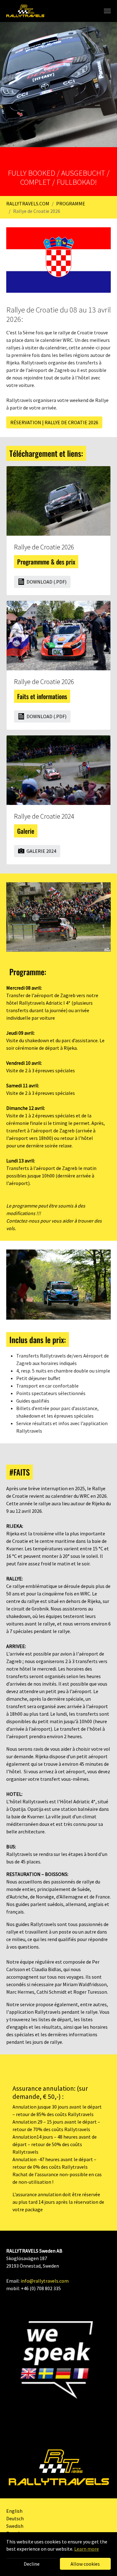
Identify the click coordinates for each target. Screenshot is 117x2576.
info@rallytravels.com (45, 2281)
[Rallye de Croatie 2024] (58, 769)
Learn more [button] (87, 2549)
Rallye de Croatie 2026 (44, 547)
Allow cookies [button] (85, 2564)
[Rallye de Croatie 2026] (58, 500)
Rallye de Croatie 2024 (44, 816)
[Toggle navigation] (107, 11)
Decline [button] (32, 2564)
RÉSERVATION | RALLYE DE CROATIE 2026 (54, 422)
